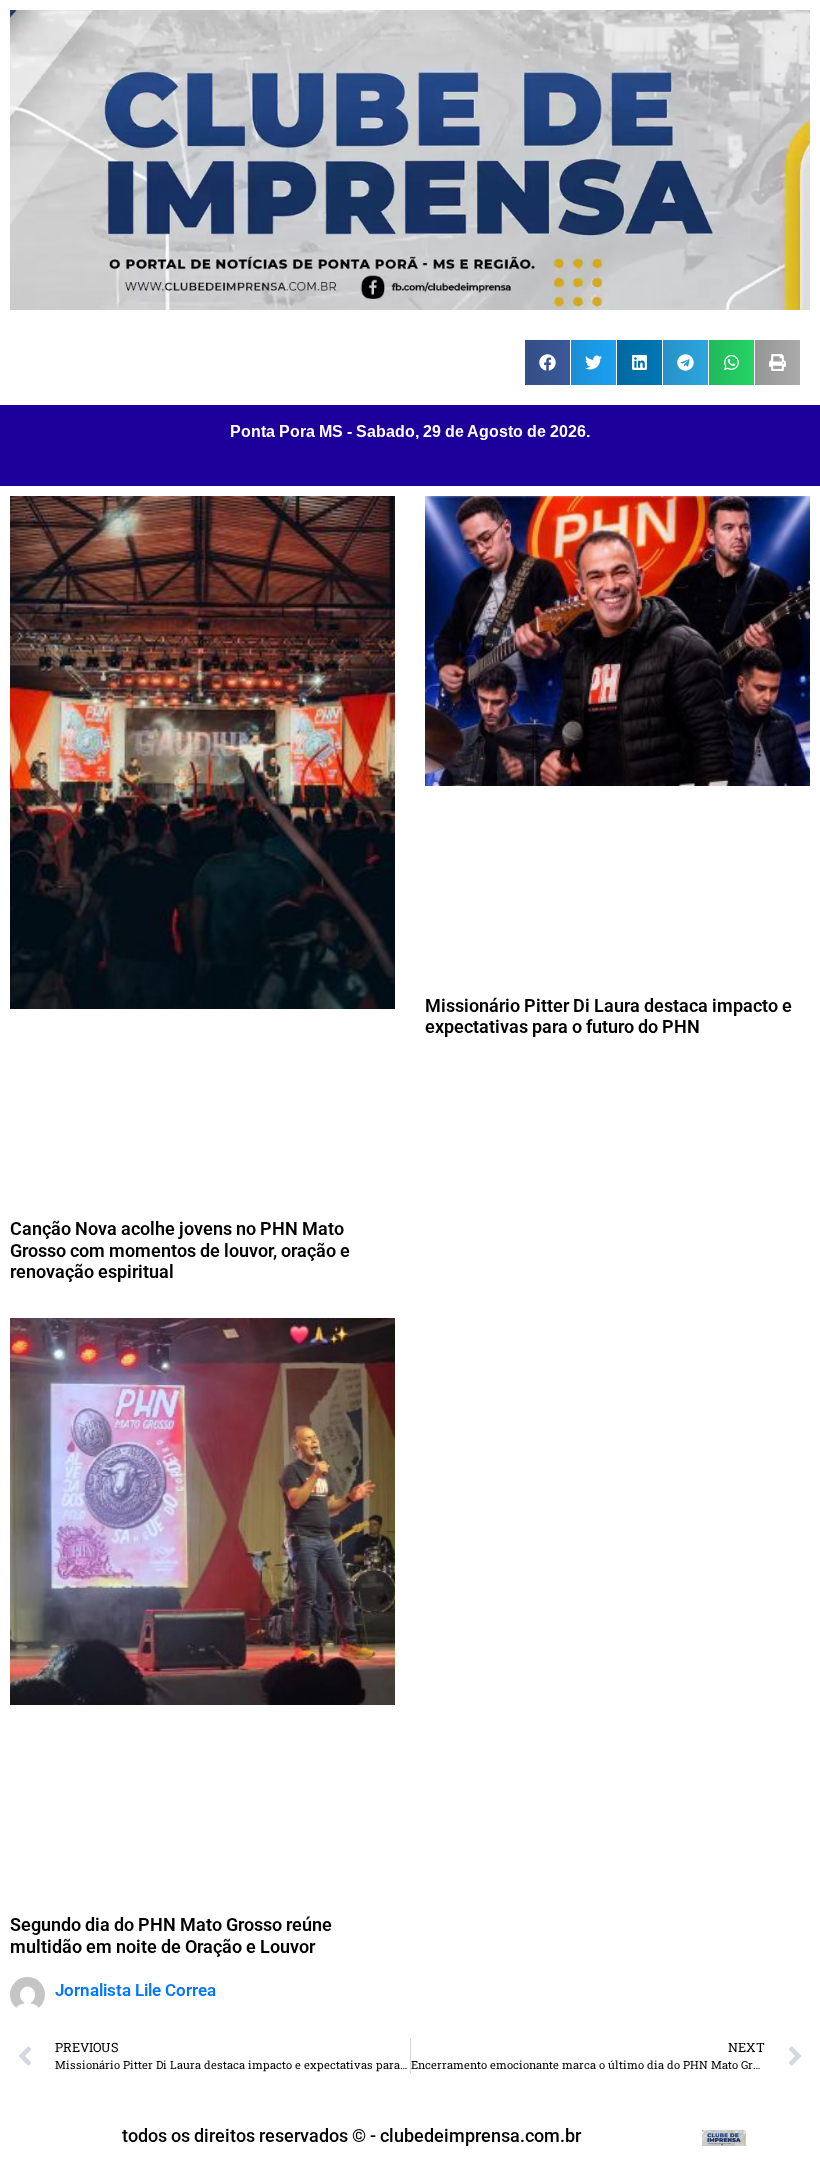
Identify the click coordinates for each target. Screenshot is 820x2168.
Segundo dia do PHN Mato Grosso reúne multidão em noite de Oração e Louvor (171, 1935)
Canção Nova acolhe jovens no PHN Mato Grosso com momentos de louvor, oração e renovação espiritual (180, 1250)
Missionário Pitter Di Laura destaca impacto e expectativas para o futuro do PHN (608, 1016)
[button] (547, 362)
